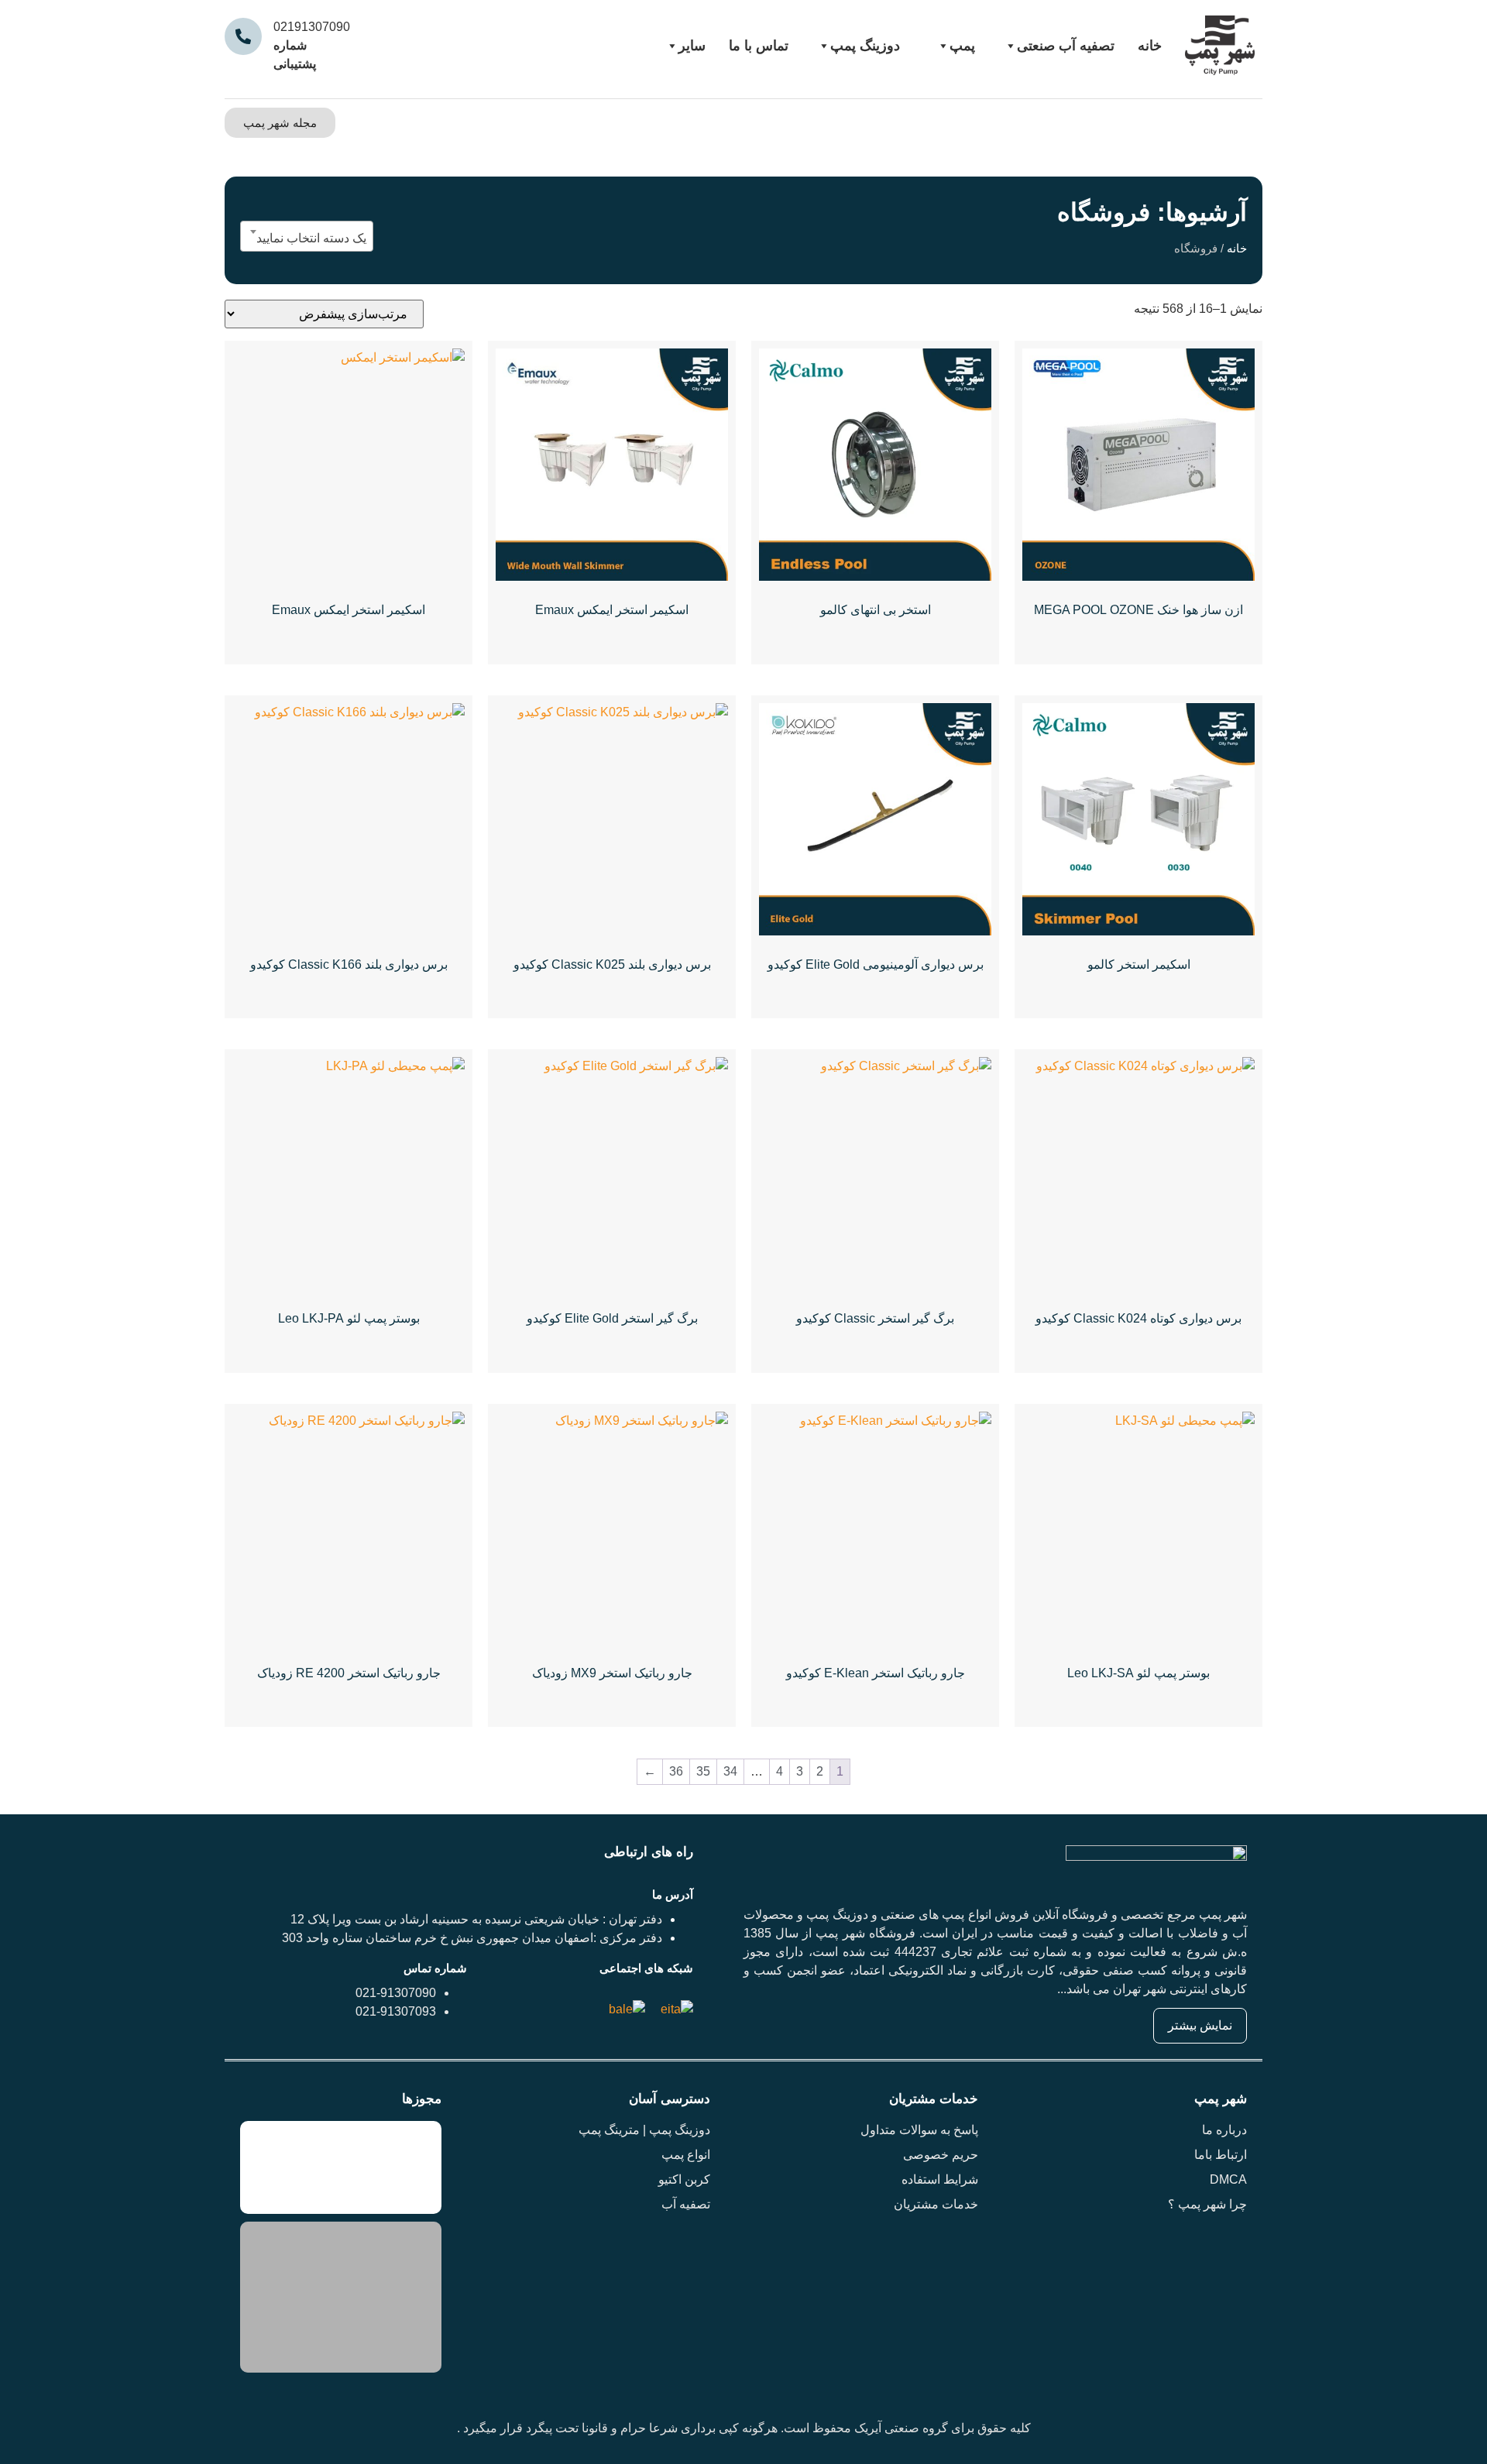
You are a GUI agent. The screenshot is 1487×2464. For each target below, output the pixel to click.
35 (703, 1771)
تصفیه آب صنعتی (1066, 46)
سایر (692, 46)
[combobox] (307, 236)
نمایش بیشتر (1200, 2025)
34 (730, 1771)
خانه (1150, 46)
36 (676, 1771)
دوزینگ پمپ (865, 46)
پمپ (962, 46)
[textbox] (307, 239)
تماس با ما (759, 46)
